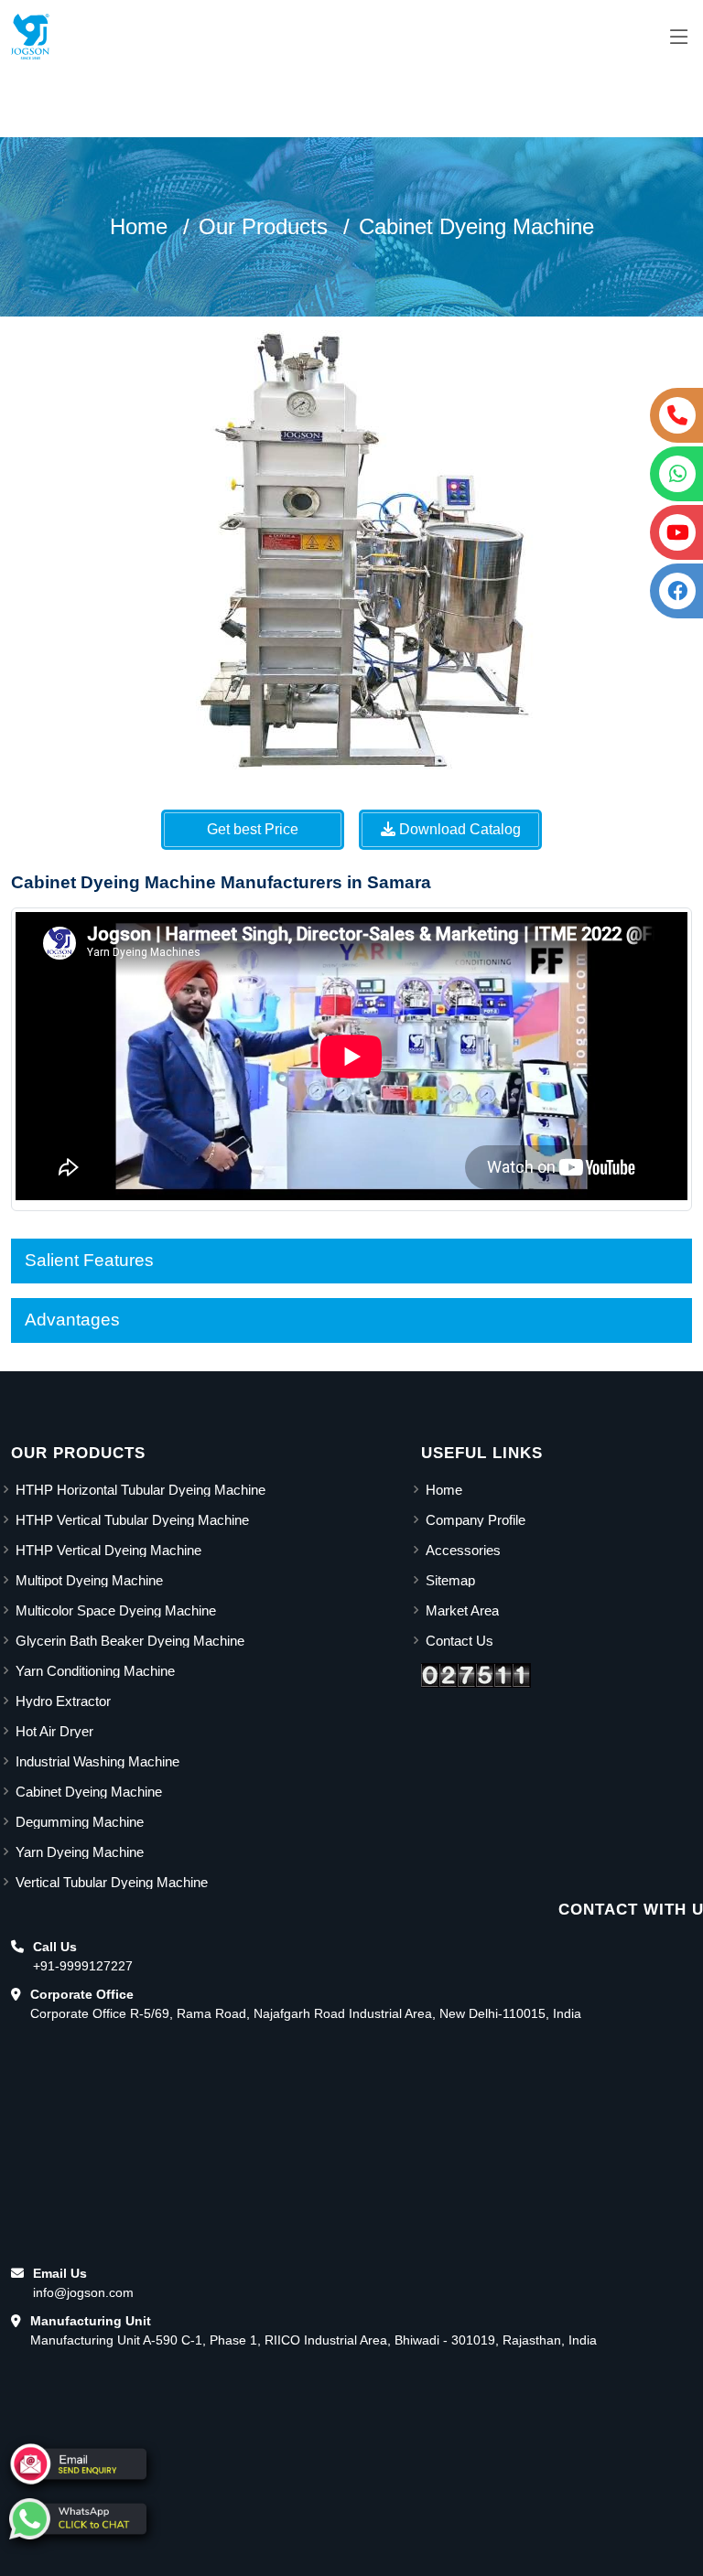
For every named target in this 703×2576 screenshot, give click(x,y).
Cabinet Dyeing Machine (476, 226)
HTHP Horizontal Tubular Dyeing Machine (141, 1490)
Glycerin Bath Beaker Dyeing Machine (130, 1641)
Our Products (263, 226)
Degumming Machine (80, 1822)
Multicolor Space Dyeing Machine (116, 1610)
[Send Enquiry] (78, 2464)
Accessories (463, 1550)
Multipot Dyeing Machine (89, 1580)
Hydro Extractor (63, 1701)
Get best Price (253, 829)
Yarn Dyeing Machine (80, 1852)
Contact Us (460, 1641)
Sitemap (450, 1580)
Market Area (462, 1610)
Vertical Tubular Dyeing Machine (112, 1882)
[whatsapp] (78, 2519)
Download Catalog (458, 829)
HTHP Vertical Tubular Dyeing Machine (132, 1520)
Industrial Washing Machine (97, 1761)
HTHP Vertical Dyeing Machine (108, 1550)
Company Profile (476, 1520)
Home (139, 226)
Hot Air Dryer (54, 1731)
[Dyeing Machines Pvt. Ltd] (30, 37)
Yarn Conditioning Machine (95, 1671)
